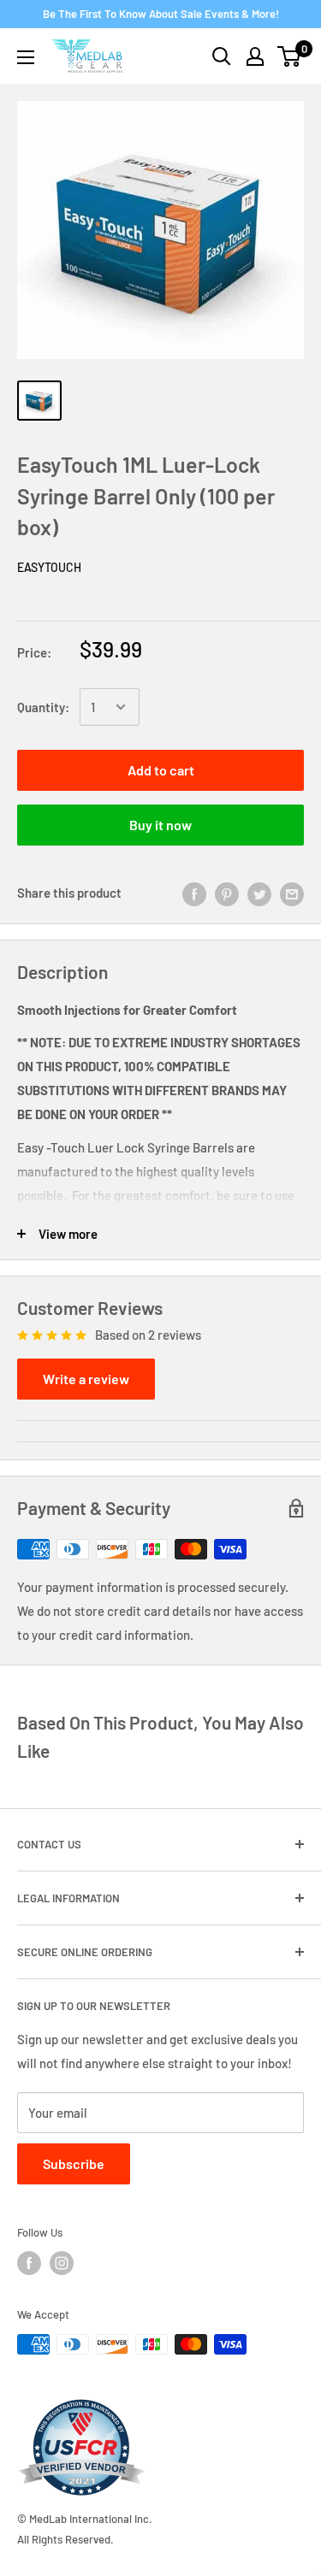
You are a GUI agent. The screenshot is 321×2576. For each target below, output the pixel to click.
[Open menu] (26, 57)
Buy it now (160, 825)
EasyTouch (49, 567)
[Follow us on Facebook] (29, 2263)
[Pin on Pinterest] (227, 893)
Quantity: (43, 707)
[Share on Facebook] (194, 893)
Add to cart (161, 770)
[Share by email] (292, 893)
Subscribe (74, 2163)
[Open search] (222, 56)
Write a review (86, 1379)
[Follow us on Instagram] (62, 2263)
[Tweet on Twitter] (259, 893)
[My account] (255, 56)
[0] (290, 56)
